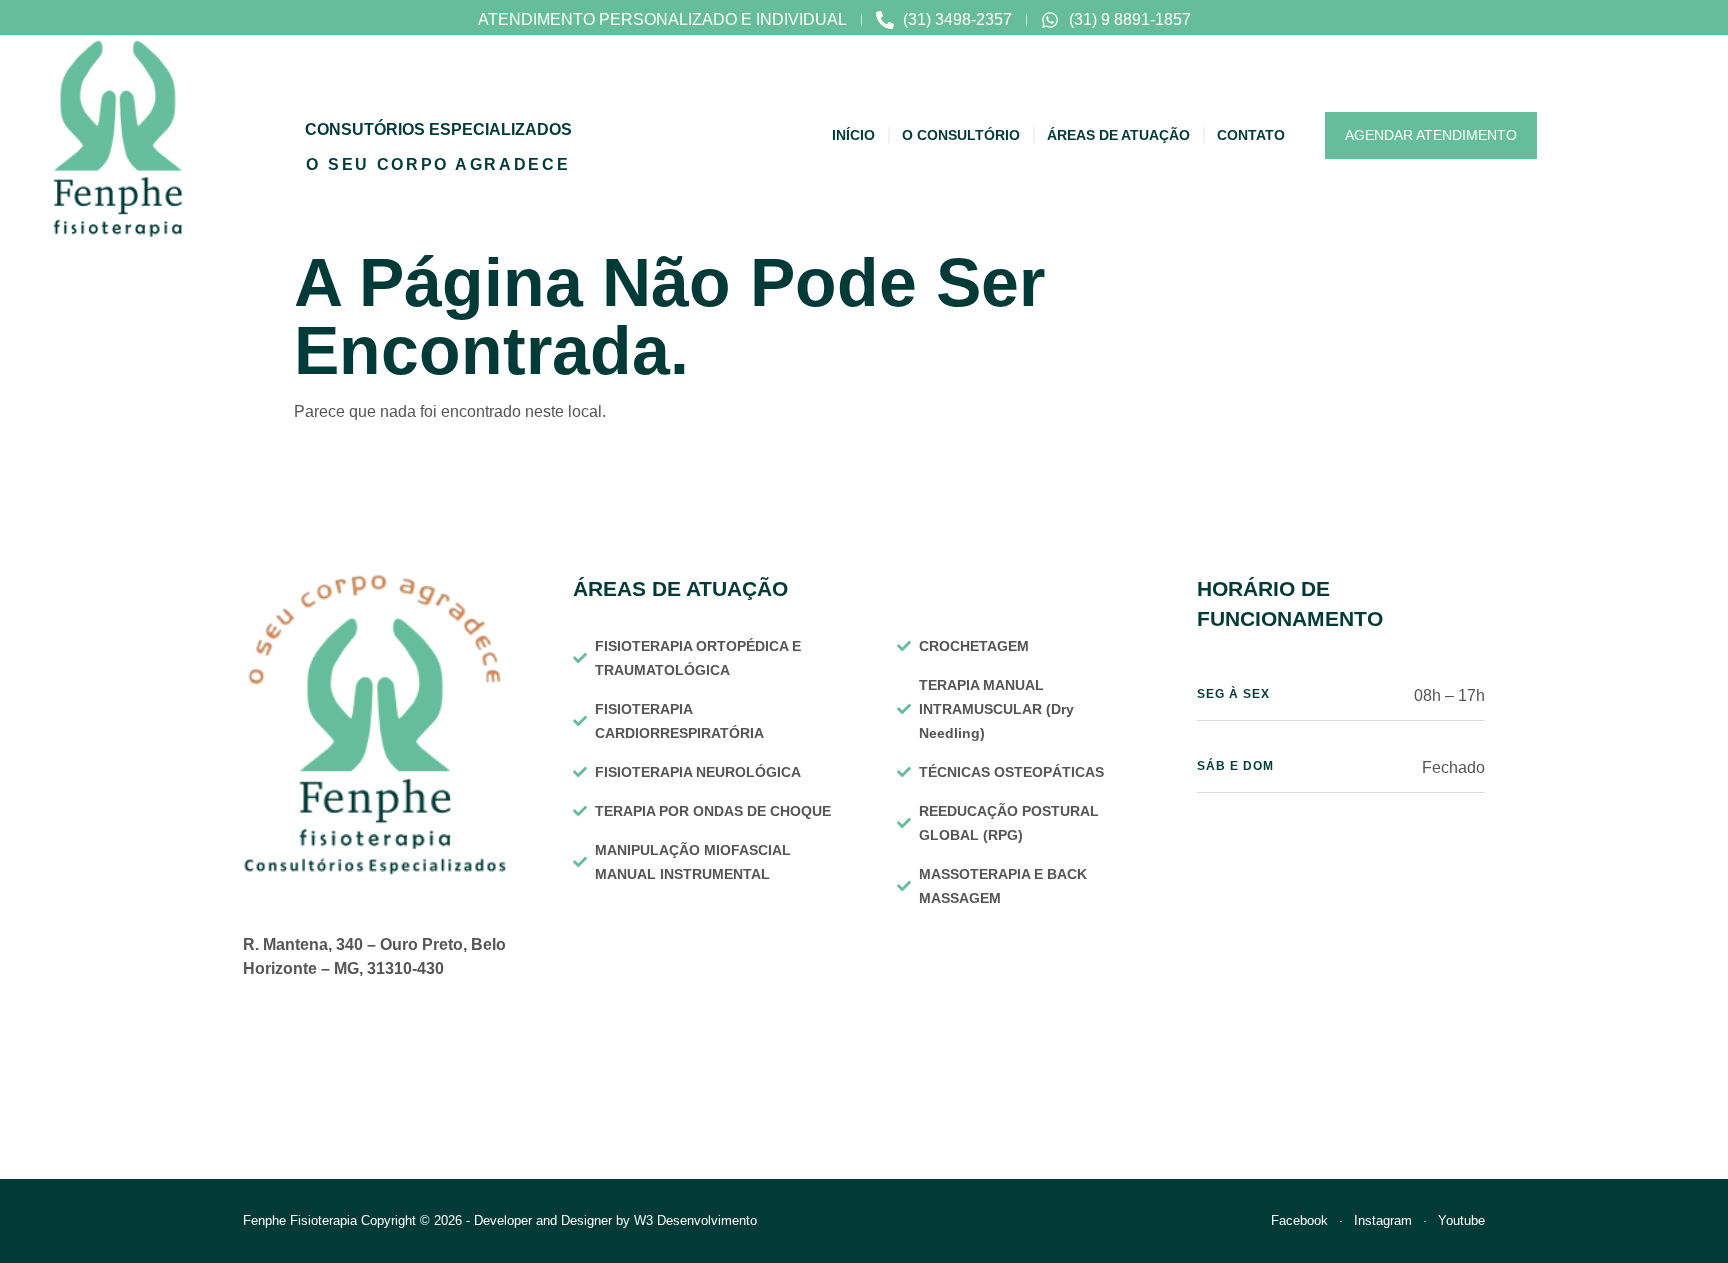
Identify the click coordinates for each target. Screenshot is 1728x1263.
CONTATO (1251, 135)
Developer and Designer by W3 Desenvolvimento (615, 1220)
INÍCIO (853, 135)
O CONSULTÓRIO (961, 135)
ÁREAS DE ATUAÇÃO (1118, 135)
